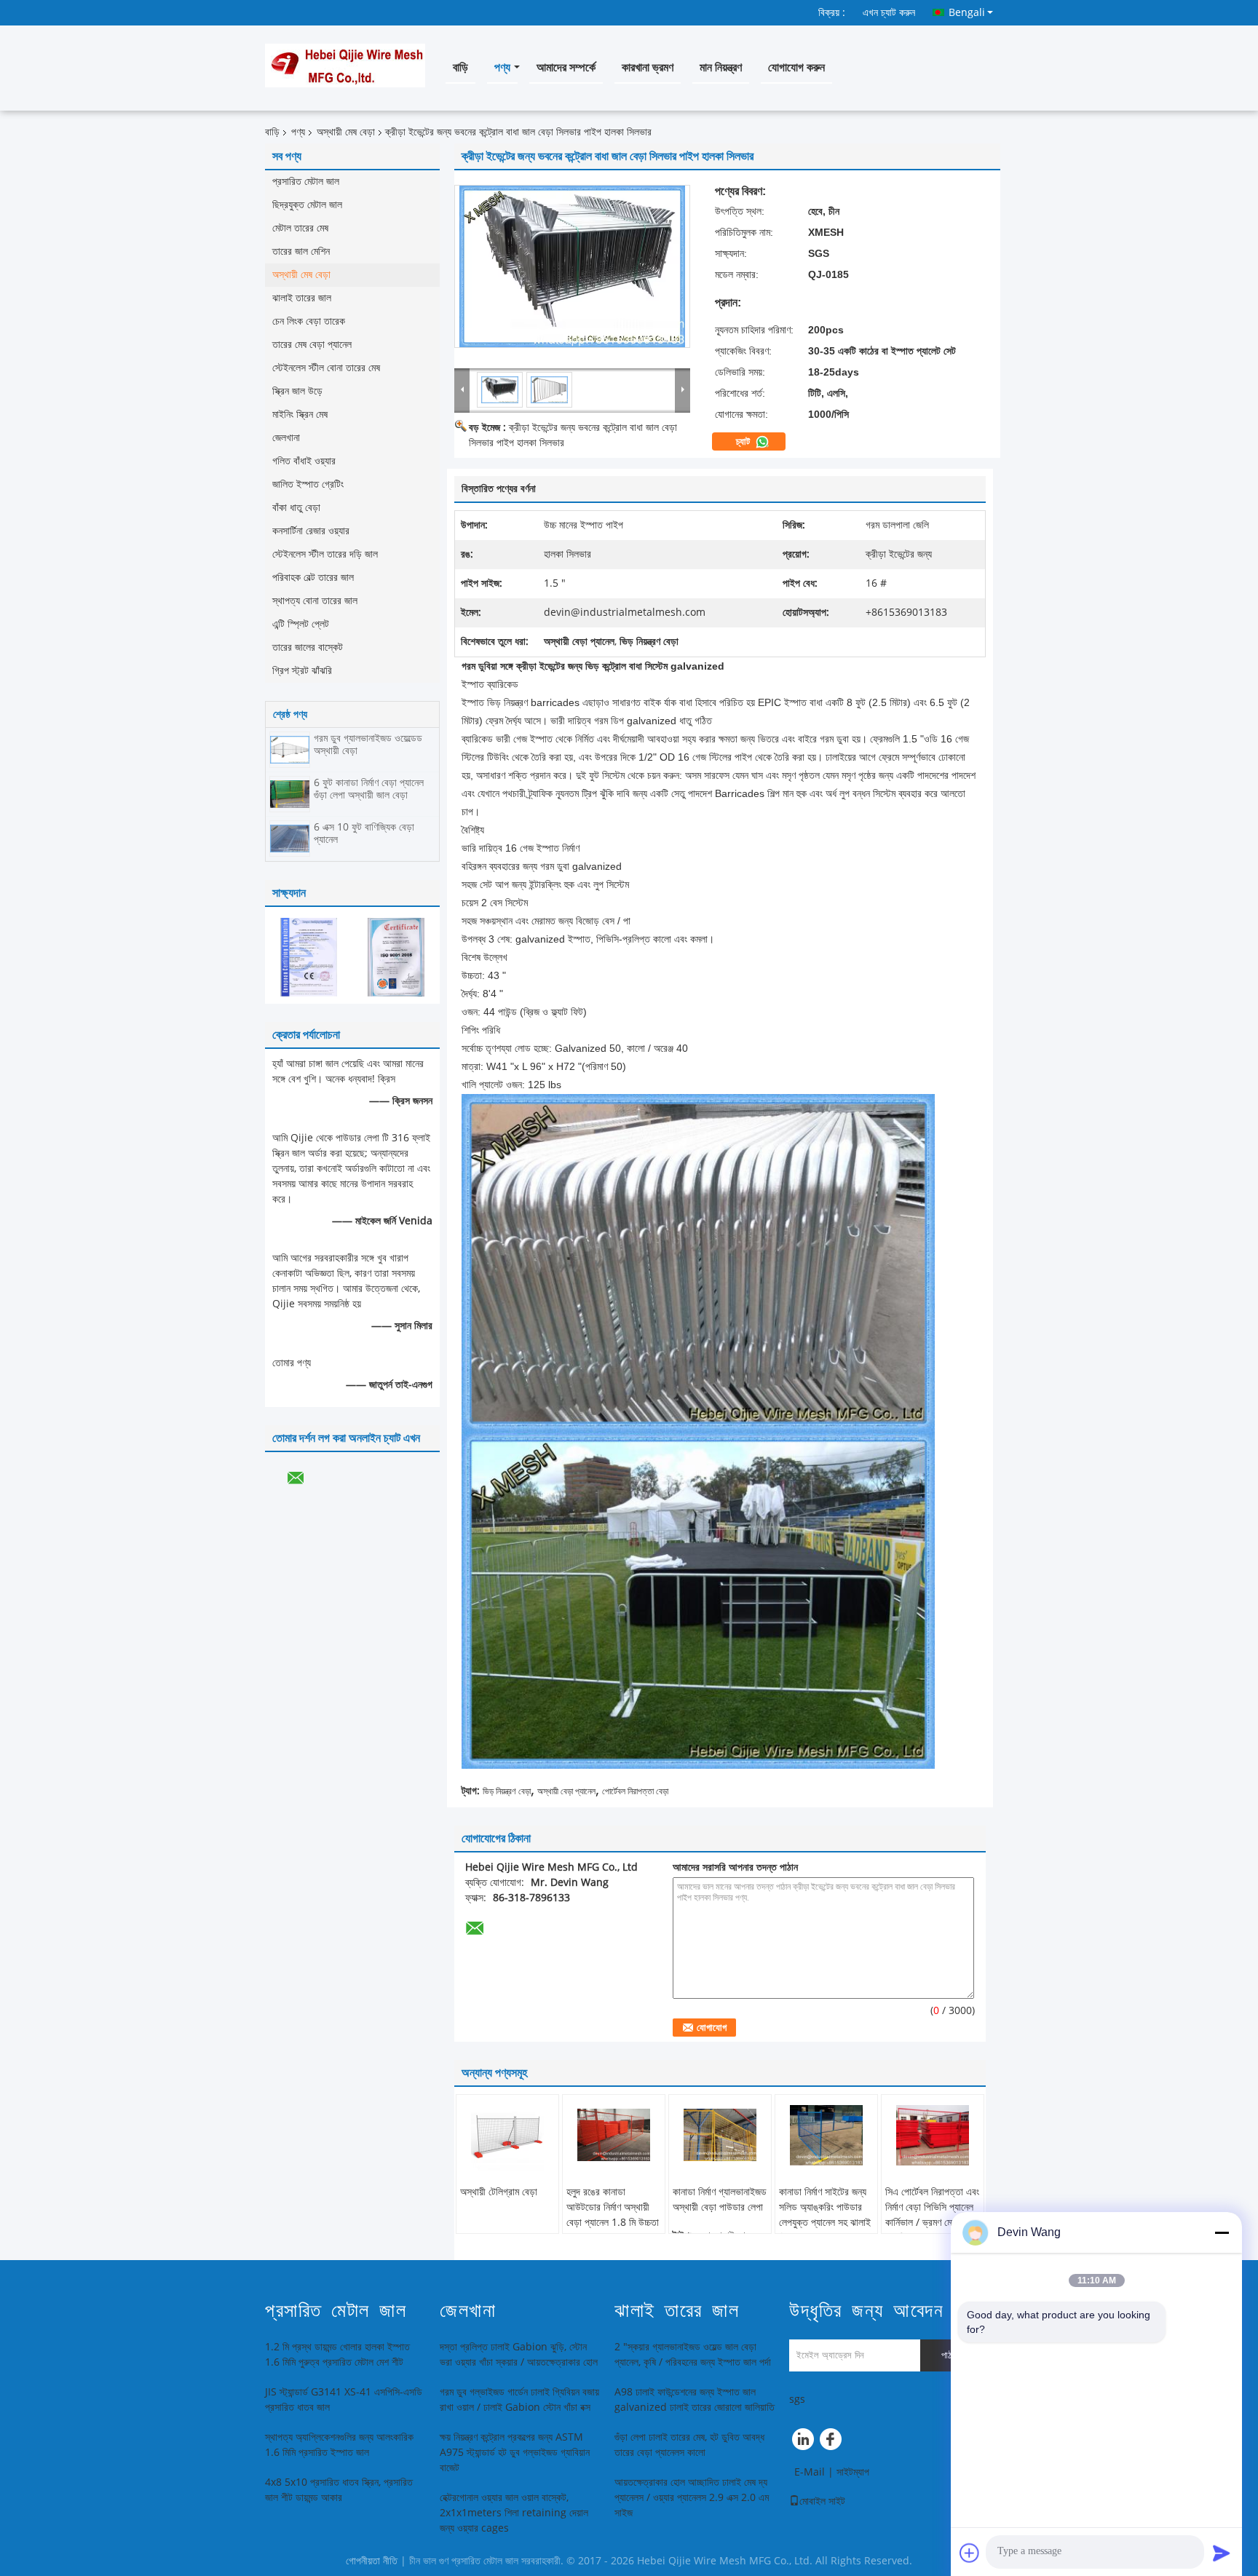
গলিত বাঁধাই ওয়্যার (304, 461)
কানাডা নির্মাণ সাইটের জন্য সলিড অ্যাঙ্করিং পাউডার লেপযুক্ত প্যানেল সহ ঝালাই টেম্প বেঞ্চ (825, 2215)
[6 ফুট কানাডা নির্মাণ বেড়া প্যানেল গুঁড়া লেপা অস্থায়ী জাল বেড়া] (290, 794)
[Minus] (1222, 2232)
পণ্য (502, 67)
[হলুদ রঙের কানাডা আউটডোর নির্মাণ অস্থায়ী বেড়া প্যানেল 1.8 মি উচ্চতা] (614, 2135)
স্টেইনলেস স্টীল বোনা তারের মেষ (326, 368)
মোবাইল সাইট (822, 2501)
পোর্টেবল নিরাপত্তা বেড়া (635, 1791)
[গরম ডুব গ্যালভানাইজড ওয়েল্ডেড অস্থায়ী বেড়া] (290, 749)
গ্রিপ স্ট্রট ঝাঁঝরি (302, 671)
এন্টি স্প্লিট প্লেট (301, 624)
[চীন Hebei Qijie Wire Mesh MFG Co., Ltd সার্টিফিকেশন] (309, 957)
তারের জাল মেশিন (301, 251)
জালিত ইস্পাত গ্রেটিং (308, 484)
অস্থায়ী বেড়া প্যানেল (566, 1791)
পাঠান (950, 2355)
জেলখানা (286, 438)
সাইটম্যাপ (853, 2472)
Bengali (967, 12)
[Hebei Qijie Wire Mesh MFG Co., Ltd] (462, 389)
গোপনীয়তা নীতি (372, 2561)
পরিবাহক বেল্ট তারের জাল (313, 578)
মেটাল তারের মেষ (300, 228)
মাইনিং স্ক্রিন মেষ (300, 415)
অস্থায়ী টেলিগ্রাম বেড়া (499, 2192)
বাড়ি (460, 67)
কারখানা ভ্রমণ (648, 67)
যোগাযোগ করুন (796, 67)
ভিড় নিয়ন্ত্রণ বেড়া (507, 1791)
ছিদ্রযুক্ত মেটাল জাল (307, 205)
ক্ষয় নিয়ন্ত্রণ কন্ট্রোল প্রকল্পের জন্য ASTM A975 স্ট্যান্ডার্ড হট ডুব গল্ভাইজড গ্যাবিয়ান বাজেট (515, 2453)
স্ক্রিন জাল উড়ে (297, 391)
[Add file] (970, 2553)
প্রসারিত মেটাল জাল (306, 182)
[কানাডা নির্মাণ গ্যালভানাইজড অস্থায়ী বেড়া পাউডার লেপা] (720, 2135)
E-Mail (810, 2472)
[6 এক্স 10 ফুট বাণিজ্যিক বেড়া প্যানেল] (290, 838)
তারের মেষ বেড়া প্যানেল (312, 345)
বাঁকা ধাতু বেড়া (296, 508)
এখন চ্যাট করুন (889, 13)
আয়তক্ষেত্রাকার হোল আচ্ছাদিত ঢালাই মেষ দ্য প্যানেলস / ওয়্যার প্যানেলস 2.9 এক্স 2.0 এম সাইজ (692, 2498)
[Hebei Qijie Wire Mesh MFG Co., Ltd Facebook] (833, 2443)
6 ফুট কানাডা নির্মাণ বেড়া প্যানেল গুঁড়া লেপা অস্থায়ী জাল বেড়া (369, 789)
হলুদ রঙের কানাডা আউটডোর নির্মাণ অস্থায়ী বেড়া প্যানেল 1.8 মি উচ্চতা (613, 2207)
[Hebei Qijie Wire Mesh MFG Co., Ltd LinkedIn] (804, 2443)
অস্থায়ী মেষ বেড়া (346, 132)
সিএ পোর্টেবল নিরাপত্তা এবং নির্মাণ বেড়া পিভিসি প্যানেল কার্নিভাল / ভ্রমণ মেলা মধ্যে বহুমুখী (932, 2215)
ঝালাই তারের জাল (302, 298)
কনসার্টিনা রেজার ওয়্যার (311, 531)
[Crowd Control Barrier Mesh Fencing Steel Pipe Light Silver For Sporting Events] (572, 266)
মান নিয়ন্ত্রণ (721, 67)
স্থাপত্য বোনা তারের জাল (315, 601)
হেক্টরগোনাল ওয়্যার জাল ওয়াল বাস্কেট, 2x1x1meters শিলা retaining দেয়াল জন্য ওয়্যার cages (514, 2513)
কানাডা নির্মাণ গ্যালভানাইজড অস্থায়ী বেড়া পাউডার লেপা (720, 2200)
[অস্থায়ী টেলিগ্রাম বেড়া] (507, 2135)
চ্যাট (744, 442)
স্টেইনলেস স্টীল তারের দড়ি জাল (325, 554)
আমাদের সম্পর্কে (566, 67)
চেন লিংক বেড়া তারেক (309, 321)
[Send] (1222, 2553)
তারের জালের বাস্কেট (308, 647)
